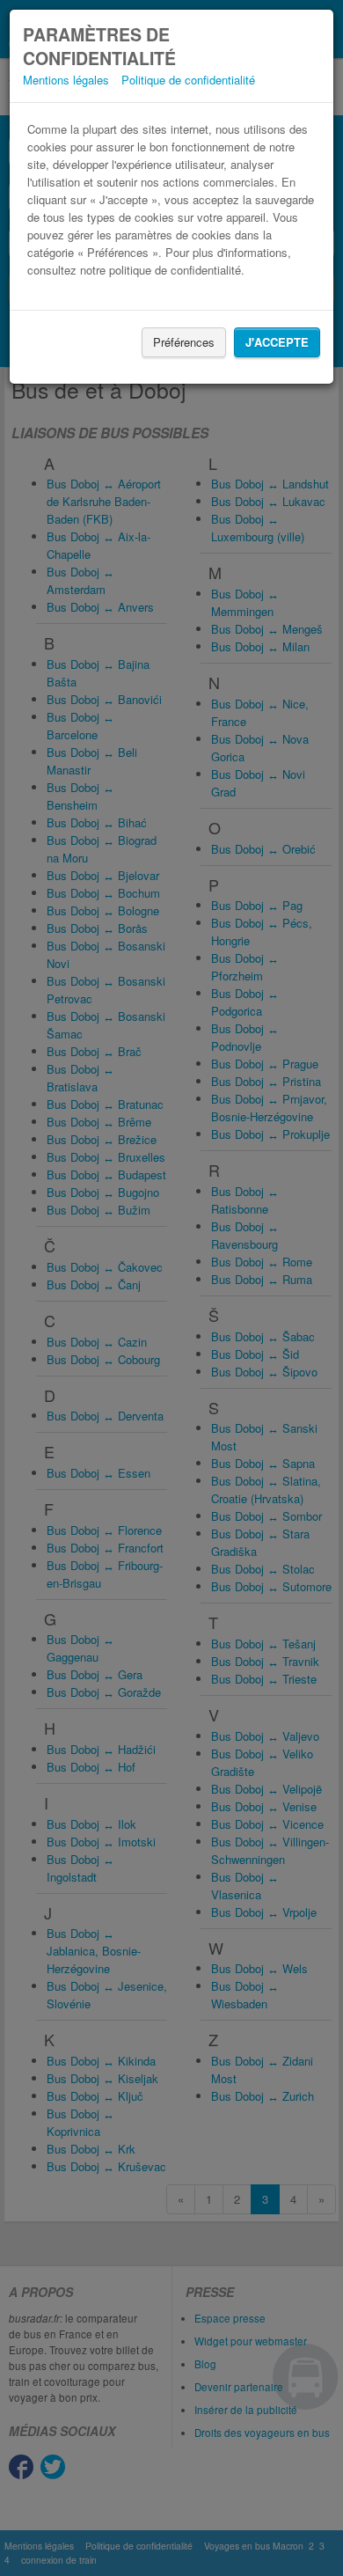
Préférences (184, 342)
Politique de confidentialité (188, 80)
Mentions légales (66, 80)
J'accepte (277, 342)
